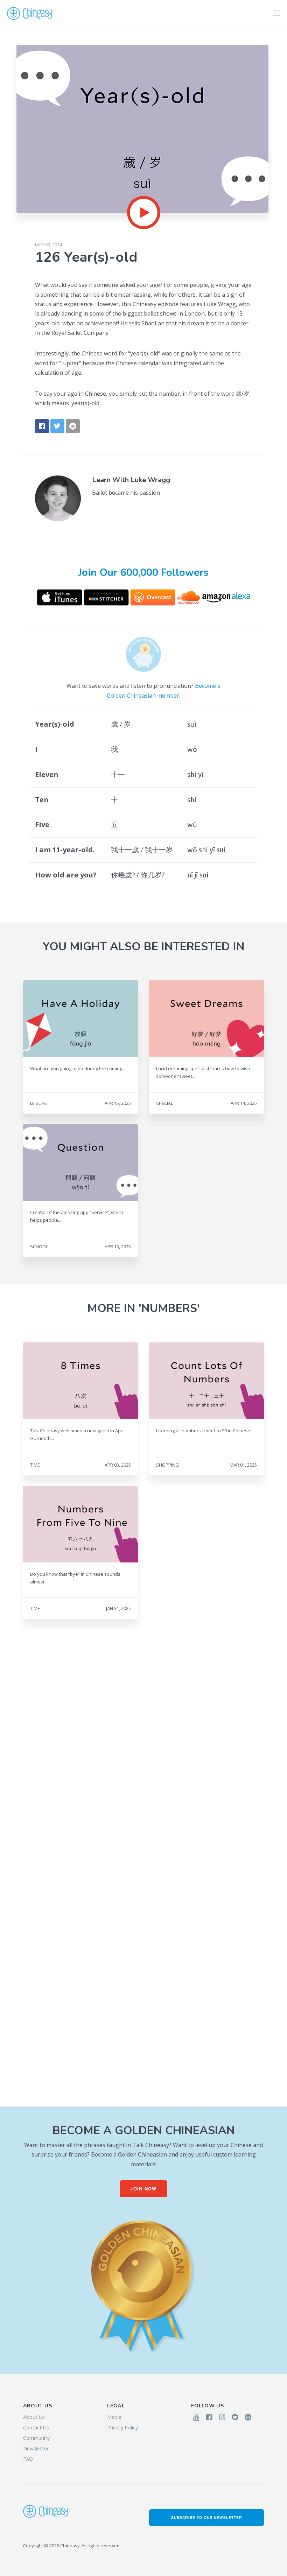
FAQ (28, 2459)
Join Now (143, 2189)
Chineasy (31, 14)
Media (114, 2417)
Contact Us (36, 2427)
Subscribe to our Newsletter (206, 2517)
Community (36, 2438)
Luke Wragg (150, 480)
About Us (34, 2417)
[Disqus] (144, 1759)
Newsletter (36, 2448)
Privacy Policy (122, 2427)
